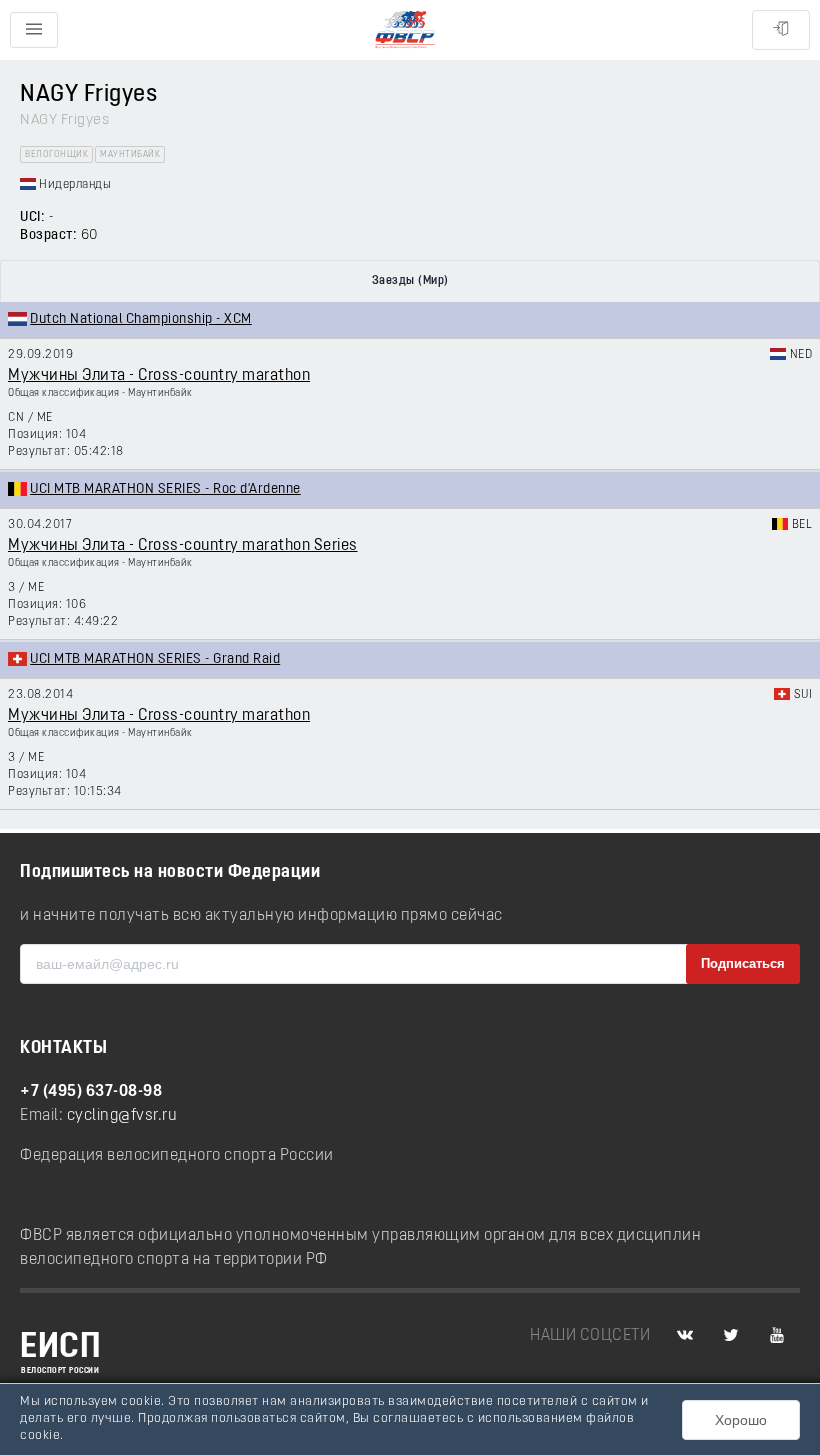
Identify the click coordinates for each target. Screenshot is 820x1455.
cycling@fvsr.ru (122, 1116)
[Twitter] (731, 1336)
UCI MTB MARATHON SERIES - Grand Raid (155, 659)
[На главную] (405, 30)
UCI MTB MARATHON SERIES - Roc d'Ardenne (165, 489)
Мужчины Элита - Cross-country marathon (159, 376)
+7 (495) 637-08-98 (91, 1092)
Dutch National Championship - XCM (141, 319)
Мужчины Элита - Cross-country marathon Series (183, 546)
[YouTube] (777, 1336)
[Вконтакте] (685, 1336)
